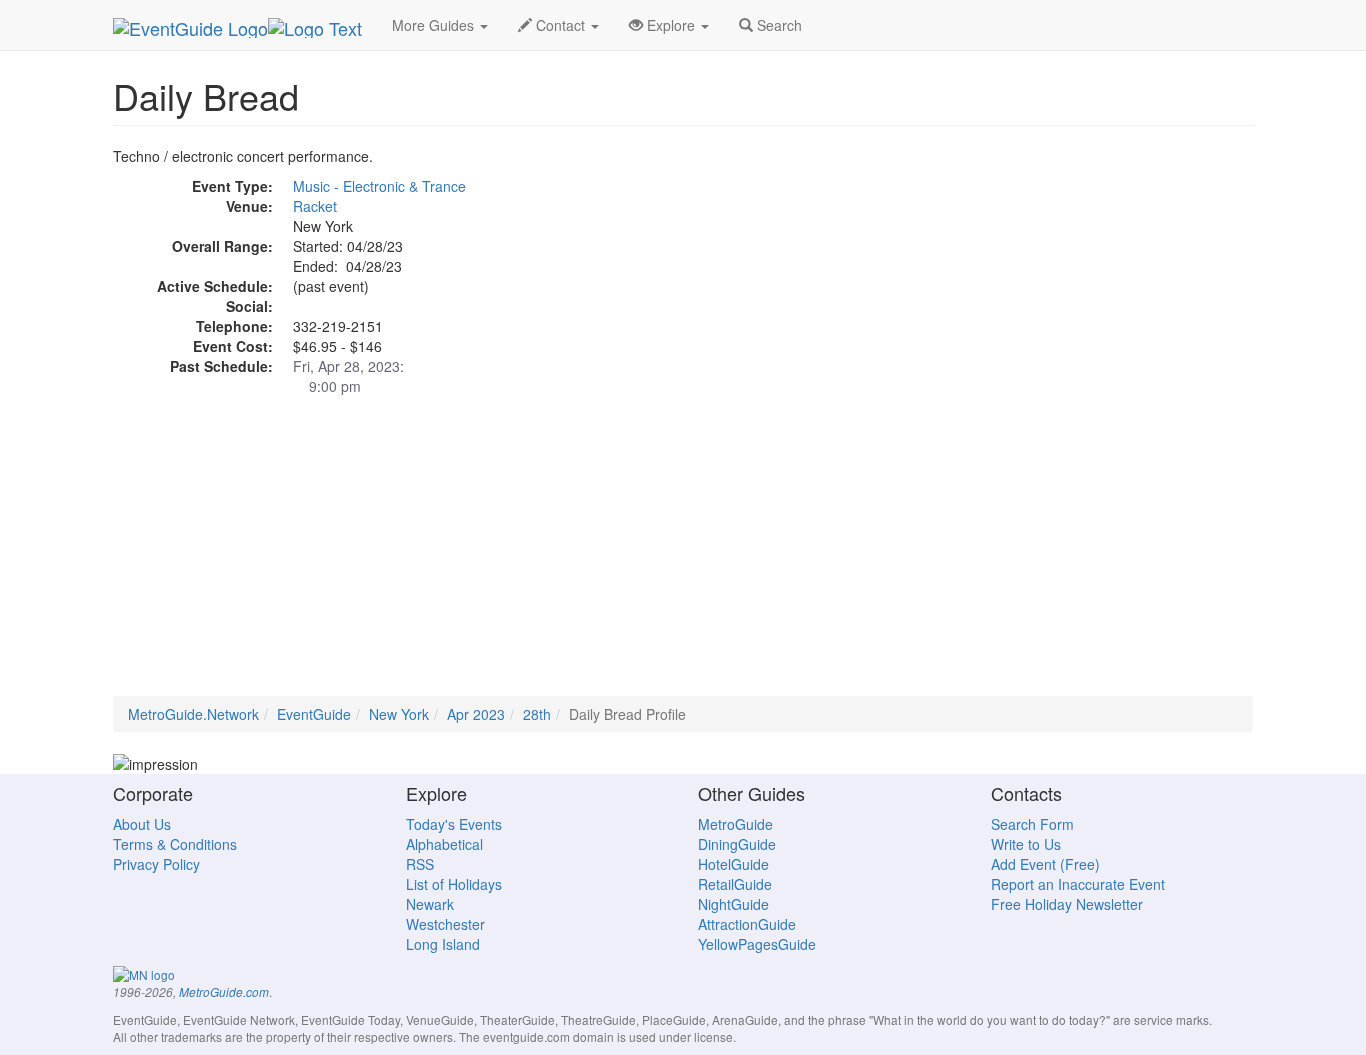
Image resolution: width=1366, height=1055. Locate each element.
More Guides (435, 25)
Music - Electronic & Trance (379, 186)
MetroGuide (735, 824)
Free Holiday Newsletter (1067, 904)
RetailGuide (735, 884)
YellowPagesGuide (757, 944)
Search (777, 25)
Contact (560, 25)
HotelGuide (733, 864)
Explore (671, 25)
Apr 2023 (476, 714)
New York (399, 714)
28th (537, 714)
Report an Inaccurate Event (1078, 884)
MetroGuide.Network (193, 714)
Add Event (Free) (1045, 864)
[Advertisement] (683, 556)
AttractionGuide (747, 924)
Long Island (443, 944)
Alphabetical (444, 844)
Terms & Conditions (175, 844)
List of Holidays (454, 884)
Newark (430, 904)
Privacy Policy (156, 864)
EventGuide (314, 714)
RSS (420, 864)
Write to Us (1026, 844)
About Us (142, 824)
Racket (315, 206)
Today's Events (454, 824)
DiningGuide (737, 844)
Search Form (1032, 824)
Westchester (445, 924)
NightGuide (733, 904)
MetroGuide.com (224, 992)
